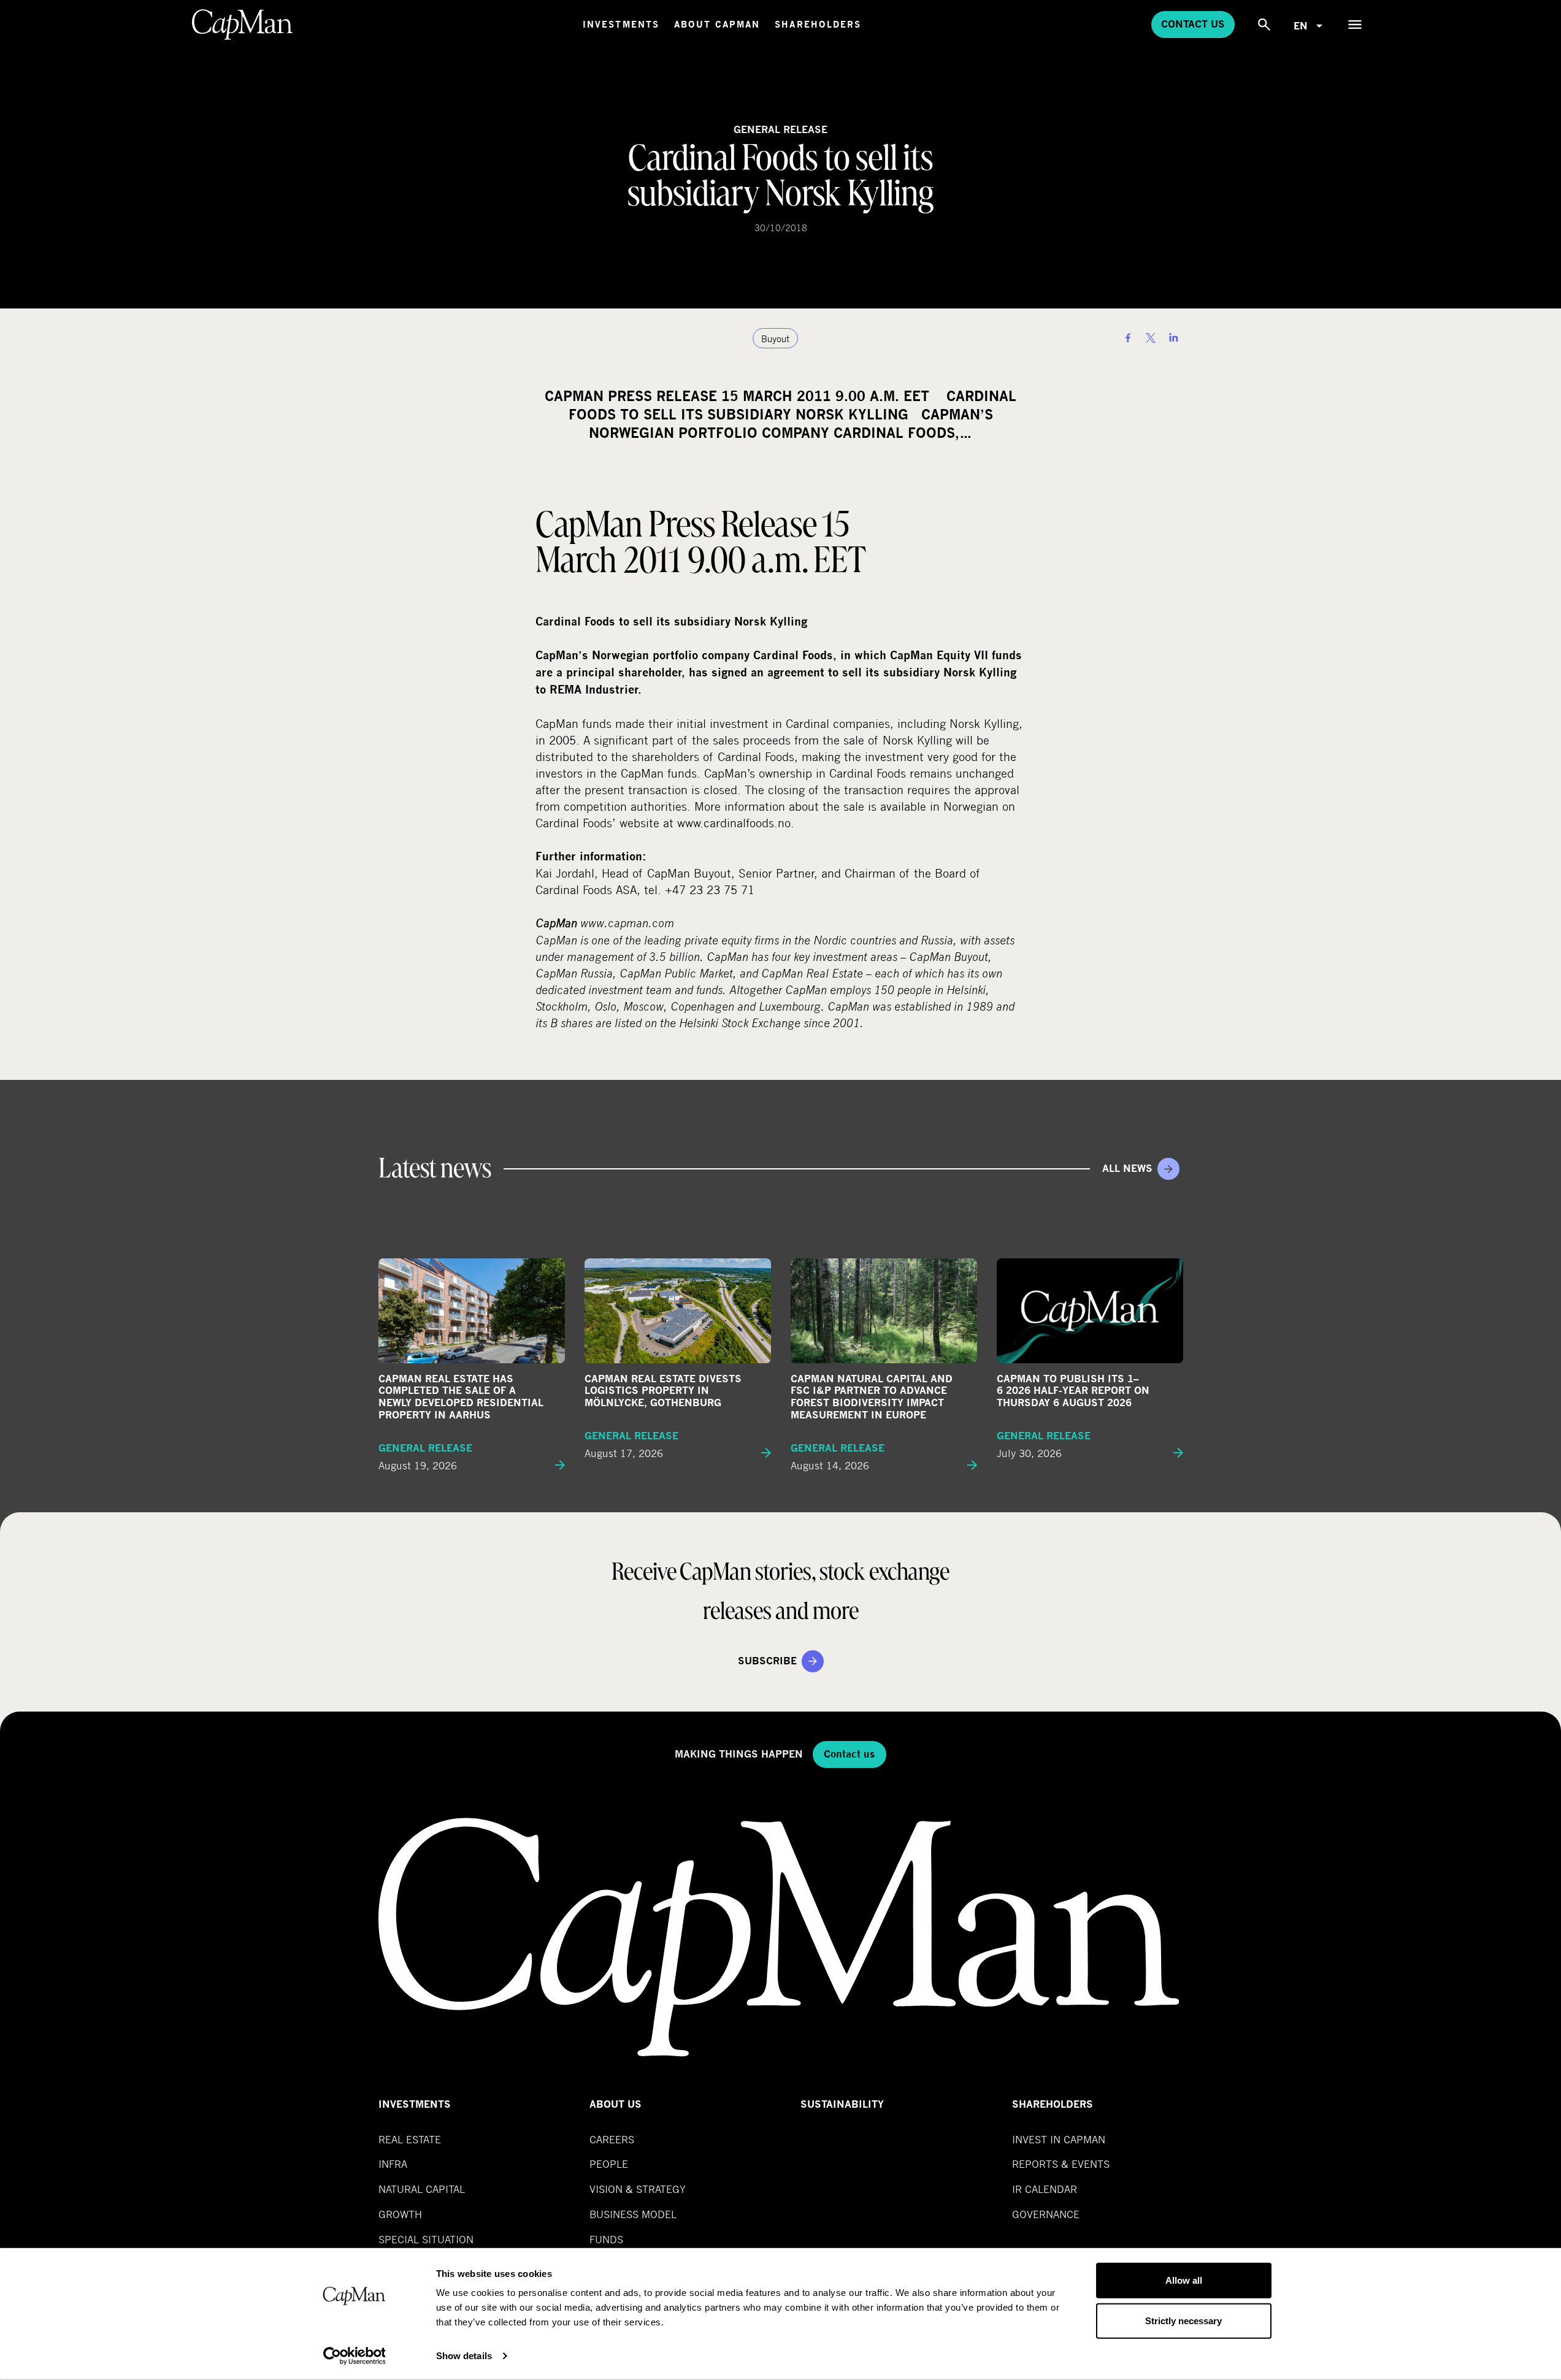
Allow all (1184, 2280)
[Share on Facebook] (1128, 338)
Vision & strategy (638, 2189)
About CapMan (717, 24)
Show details (464, 2356)
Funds (606, 2239)
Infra (393, 2164)
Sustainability (842, 2104)
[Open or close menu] (1355, 25)
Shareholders (818, 24)
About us (616, 2104)
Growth (400, 2214)
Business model (633, 2214)
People (609, 2164)
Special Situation (426, 2239)
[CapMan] (243, 25)
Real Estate (410, 2139)
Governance (1046, 2214)
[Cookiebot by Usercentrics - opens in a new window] (354, 2356)
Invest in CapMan (1059, 2139)
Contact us (1193, 24)
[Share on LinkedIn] (1173, 338)
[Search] (1264, 25)
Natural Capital (422, 2189)
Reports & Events (1061, 2164)
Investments (621, 24)
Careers (612, 2139)
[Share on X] (1151, 338)
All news (1127, 1169)
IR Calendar (1045, 2189)
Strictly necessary (1183, 2320)
